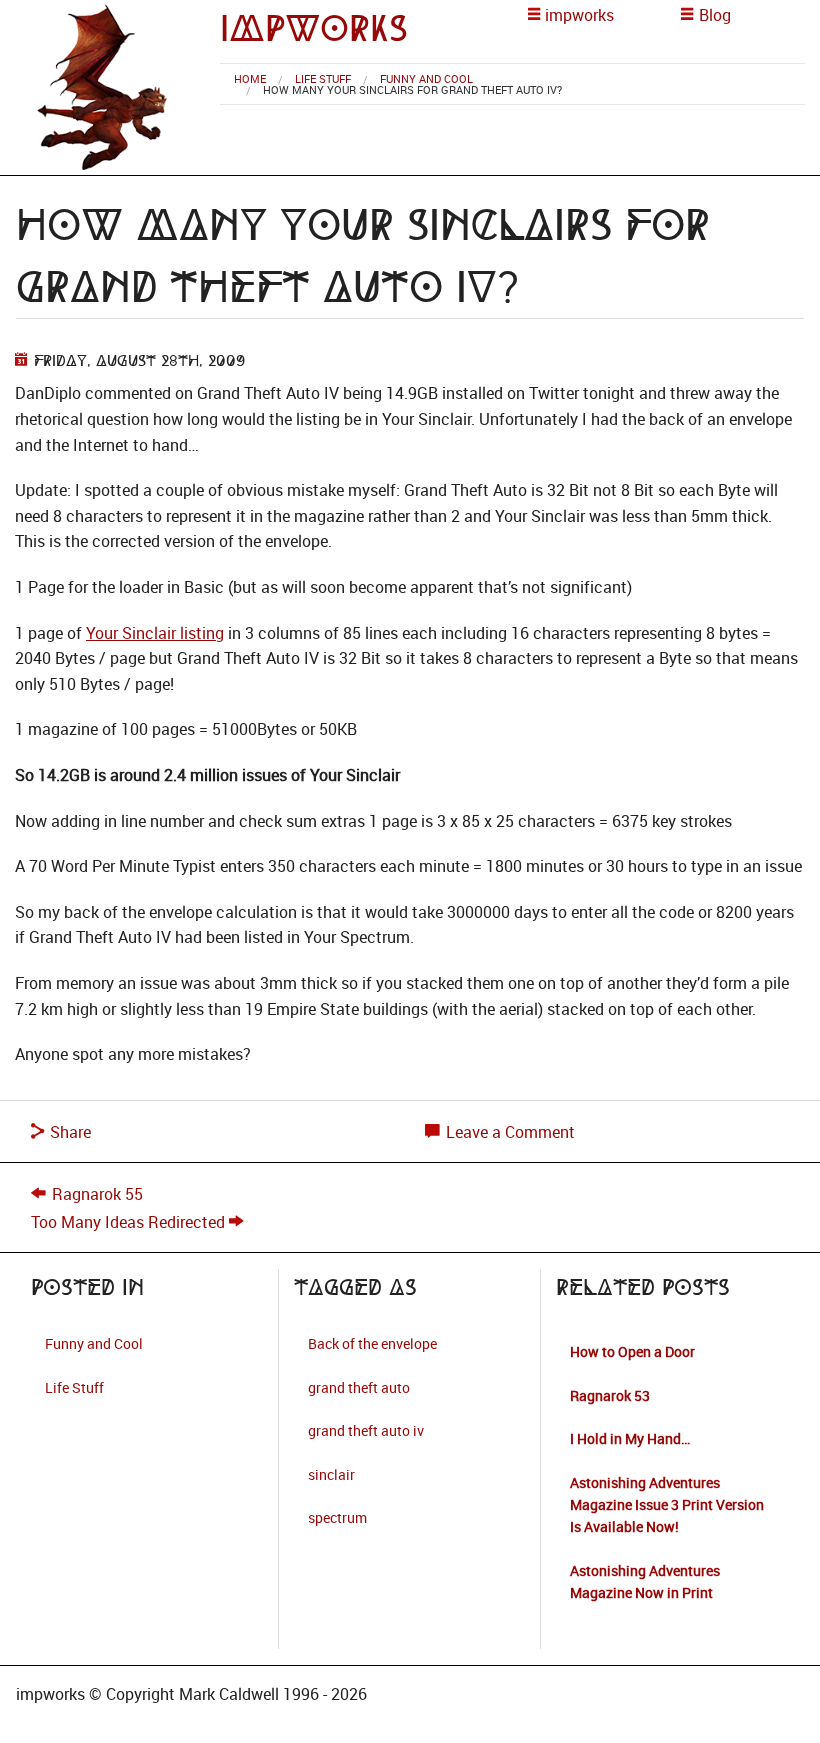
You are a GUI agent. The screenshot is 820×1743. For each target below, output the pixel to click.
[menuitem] (250, 78)
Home (250, 78)
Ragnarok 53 (610, 1395)
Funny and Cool (426, 78)
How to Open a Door (632, 1351)
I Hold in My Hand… (630, 1438)
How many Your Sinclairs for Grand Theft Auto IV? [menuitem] (412, 89)
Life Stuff (323, 78)
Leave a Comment (508, 1132)
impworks (314, 28)
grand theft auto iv (366, 1430)
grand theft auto (359, 1387)
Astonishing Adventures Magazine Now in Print (645, 1581)
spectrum (337, 1517)
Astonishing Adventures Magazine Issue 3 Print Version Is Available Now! (667, 1505)
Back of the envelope (372, 1343)
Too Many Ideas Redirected (128, 1222)
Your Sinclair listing (155, 633)
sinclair (331, 1474)
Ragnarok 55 (97, 1194)
